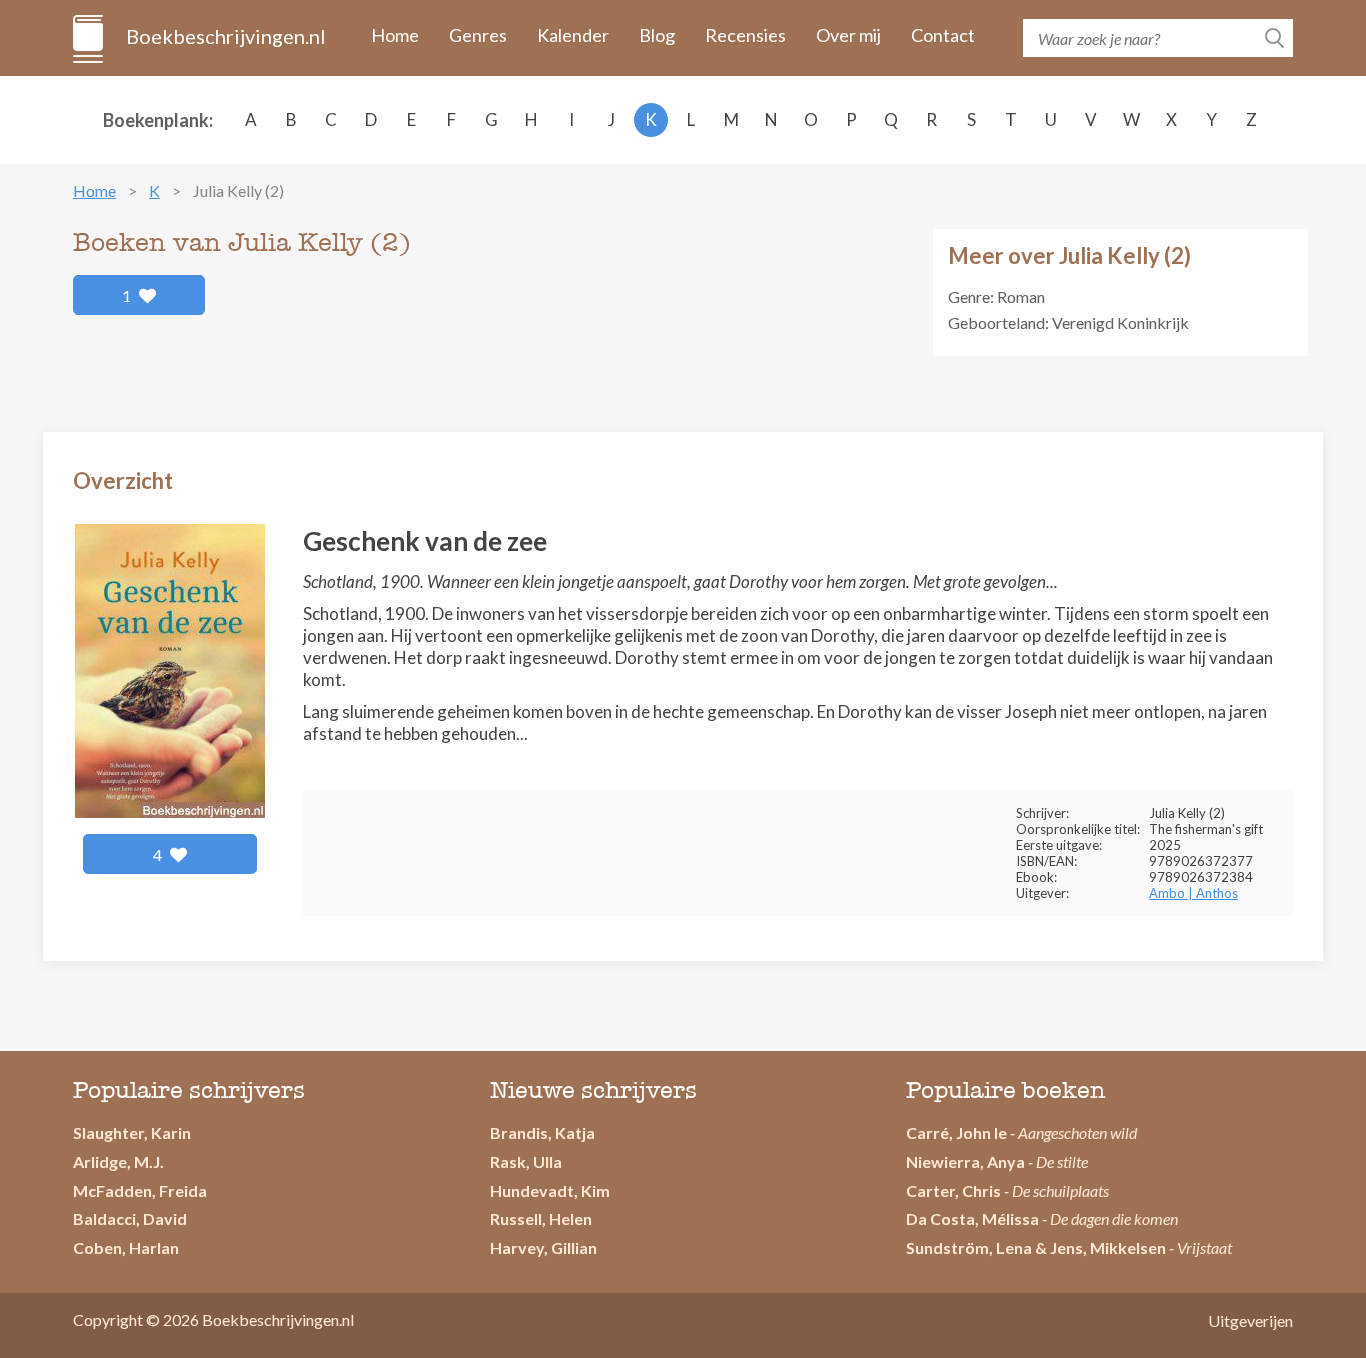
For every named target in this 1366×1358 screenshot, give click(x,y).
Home (395, 35)
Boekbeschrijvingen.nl (224, 36)
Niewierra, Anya (965, 1161)
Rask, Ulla (526, 1161)
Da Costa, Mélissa (972, 1218)
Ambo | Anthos (1193, 893)
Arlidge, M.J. (118, 1161)
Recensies (745, 35)
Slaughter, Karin (132, 1132)
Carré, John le (956, 1132)
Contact (943, 35)
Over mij (848, 35)
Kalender (573, 35)
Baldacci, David (130, 1218)
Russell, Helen (541, 1218)
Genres (478, 35)
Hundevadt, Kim (550, 1190)
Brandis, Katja (542, 1132)
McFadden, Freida (140, 1190)
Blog (657, 35)
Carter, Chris (953, 1190)
